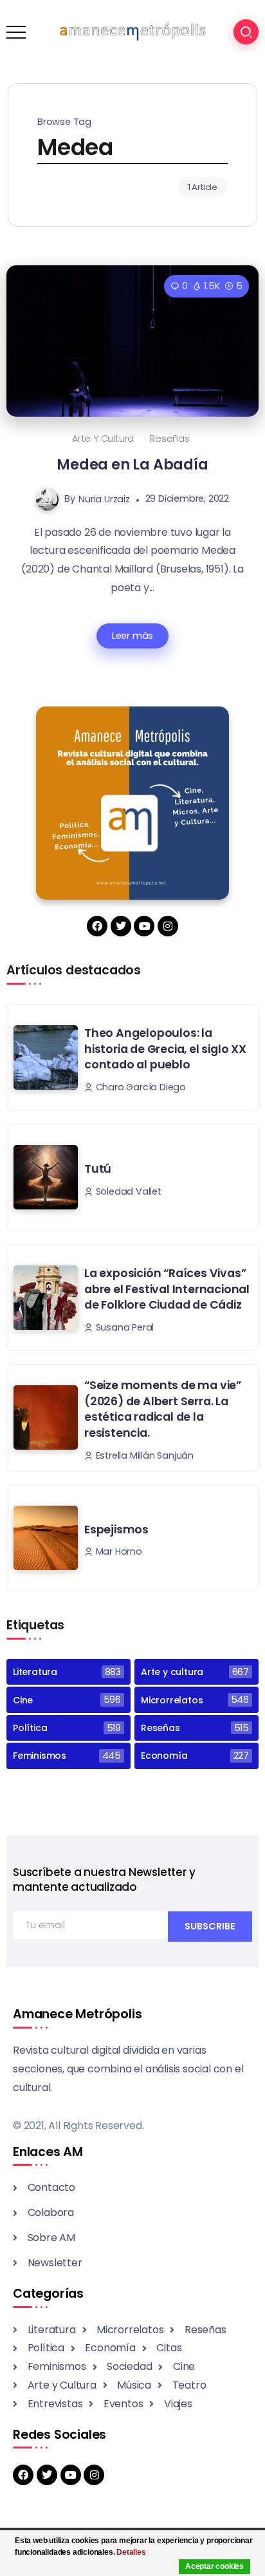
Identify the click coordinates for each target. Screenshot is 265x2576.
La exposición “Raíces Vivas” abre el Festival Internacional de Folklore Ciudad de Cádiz (167, 1289)
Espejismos (116, 1529)
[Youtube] (144, 926)
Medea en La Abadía (132, 464)
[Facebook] (97, 926)
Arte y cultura (103, 439)
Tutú (98, 1169)
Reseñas (170, 439)
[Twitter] (121, 926)
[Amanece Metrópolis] (132, 31)
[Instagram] (168, 926)
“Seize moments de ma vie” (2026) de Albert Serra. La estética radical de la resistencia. (163, 1409)
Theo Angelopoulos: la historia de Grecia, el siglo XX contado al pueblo (165, 1049)
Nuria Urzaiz (104, 498)
